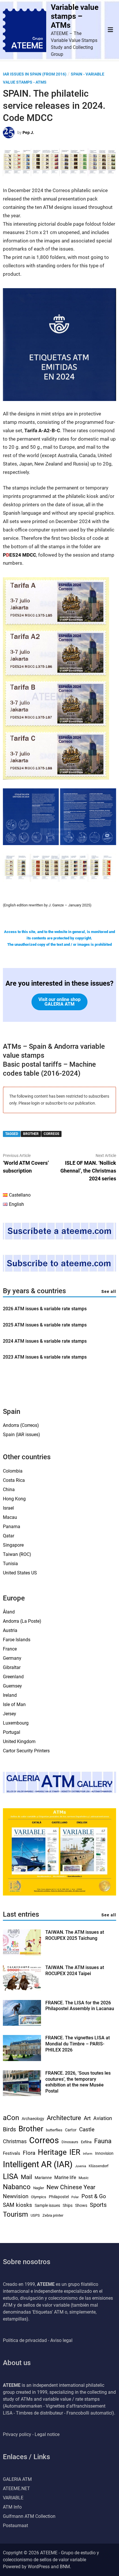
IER (75, 2152)
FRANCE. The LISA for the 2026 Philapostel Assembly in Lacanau (80, 2006)
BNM (65, 2567)
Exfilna (86, 2142)
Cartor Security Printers (26, 1751)
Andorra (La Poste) (22, 1621)
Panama (12, 1527)
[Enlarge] (102, 585)
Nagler (39, 2188)
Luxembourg (16, 1723)
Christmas (15, 2141)
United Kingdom (19, 1741)
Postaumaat (15, 2526)
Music (84, 2178)
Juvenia (81, 2166)
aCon (11, 2118)
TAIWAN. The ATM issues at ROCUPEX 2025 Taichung (75, 1935)
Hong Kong (14, 1499)
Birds (9, 2129)
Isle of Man (14, 1704)
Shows (81, 2205)
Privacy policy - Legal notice (31, 2434)
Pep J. (28, 133)
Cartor (71, 2130)
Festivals (12, 2153)
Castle (87, 2130)
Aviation (103, 2118)
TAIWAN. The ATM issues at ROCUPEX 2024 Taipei (75, 1970)
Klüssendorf (99, 2166)
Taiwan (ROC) (17, 1554)
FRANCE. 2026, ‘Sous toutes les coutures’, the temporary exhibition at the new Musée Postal (78, 2082)
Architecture (64, 2118)
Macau (10, 1517)
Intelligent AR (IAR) (38, 2164)
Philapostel (59, 2197)
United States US (20, 1573)
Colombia (13, 1471)
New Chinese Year (71, 2187)
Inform (88, 2154)
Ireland (10, 1695)
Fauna (103, 2141)
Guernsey (12, 1686)
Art (87, 2118)
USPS (35, 2215)
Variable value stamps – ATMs (75, 16)
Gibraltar (12, 1667)
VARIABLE (13, 2498)
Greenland (13, 1677)
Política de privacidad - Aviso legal (38, 2340)
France (10, 1649)
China (9, 1490)
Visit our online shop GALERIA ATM (59, 1002)
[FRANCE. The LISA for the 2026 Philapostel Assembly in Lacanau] (22, 2024)
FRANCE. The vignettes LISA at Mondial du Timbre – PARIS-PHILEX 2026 (78, 2044)
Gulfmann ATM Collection (29, 2516)
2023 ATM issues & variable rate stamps (45, 1357)
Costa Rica (14, 1480)
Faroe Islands (17, 1640)
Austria (10, 1630)
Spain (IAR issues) (22, 1435)
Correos (51, 1134)
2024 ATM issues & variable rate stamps (45, 1341)
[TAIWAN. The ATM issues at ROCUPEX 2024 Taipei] (22, 1989)
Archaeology (33, 2119)
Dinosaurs (70, 2142)
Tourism (15, 2214)
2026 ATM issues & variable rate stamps (45, 1309)
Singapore (13, 1545)
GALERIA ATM (17, 2479)
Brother (31, 1134)
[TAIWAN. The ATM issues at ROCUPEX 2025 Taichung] (22, 1954)
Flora (29, 2153)
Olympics (39, 2197)
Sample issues (47, 2205)
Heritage (52, 2152)
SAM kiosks (17, 2205)
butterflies (54, 2130)
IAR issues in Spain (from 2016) (35, 74)
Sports (98, 2205)
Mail (26, 2177)
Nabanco (17, 2187)
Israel (8, 1508)
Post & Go (94, 2196)
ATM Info (12, 2507)
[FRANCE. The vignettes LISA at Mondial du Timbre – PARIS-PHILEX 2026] (22, 2059)
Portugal (12, 1732)
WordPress (39, 2567)
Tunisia (10, 1564)
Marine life (65, 2177)
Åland (9, 1612)
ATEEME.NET (16, 2488)
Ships (68, 2205)
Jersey (10, 1714)
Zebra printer (53, 2215)
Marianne (43, 2178)
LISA (11, 2176)
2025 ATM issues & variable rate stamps (45, 1325)
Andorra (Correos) (21, 1425)
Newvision (16, 2196)
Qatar (9, 1536)
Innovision (104, 2153)
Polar (75, 2197)
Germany (12, 1658)
